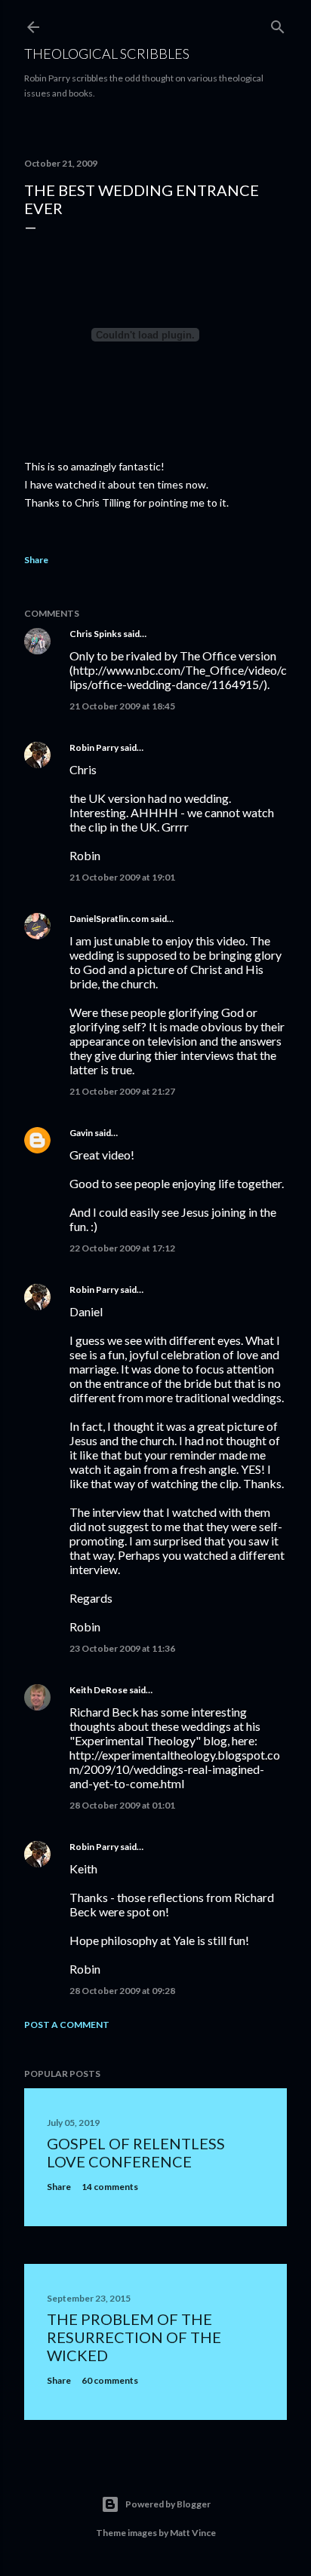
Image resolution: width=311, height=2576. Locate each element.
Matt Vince (193, 2533)
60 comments (110, 2380)
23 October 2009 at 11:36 (122, 1648)
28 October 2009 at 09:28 (122, 1991)
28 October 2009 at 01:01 (122, 1805)
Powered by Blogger (168, 2504)
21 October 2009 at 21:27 (122, 1091)
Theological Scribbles (107, 54)
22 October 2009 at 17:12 (122, 1248)
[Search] (278, 24)
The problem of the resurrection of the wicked (134, 2337)
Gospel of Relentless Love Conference (136, 2152)
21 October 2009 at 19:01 (122, 877)
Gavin (81, 1133)
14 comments (110, 2187)
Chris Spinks (95, 634)
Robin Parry (94, 747)
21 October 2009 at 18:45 (122, 706)
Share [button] (36, 560)
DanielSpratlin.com (109, 919)
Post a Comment (67, 2025)
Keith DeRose (99, 1690)
